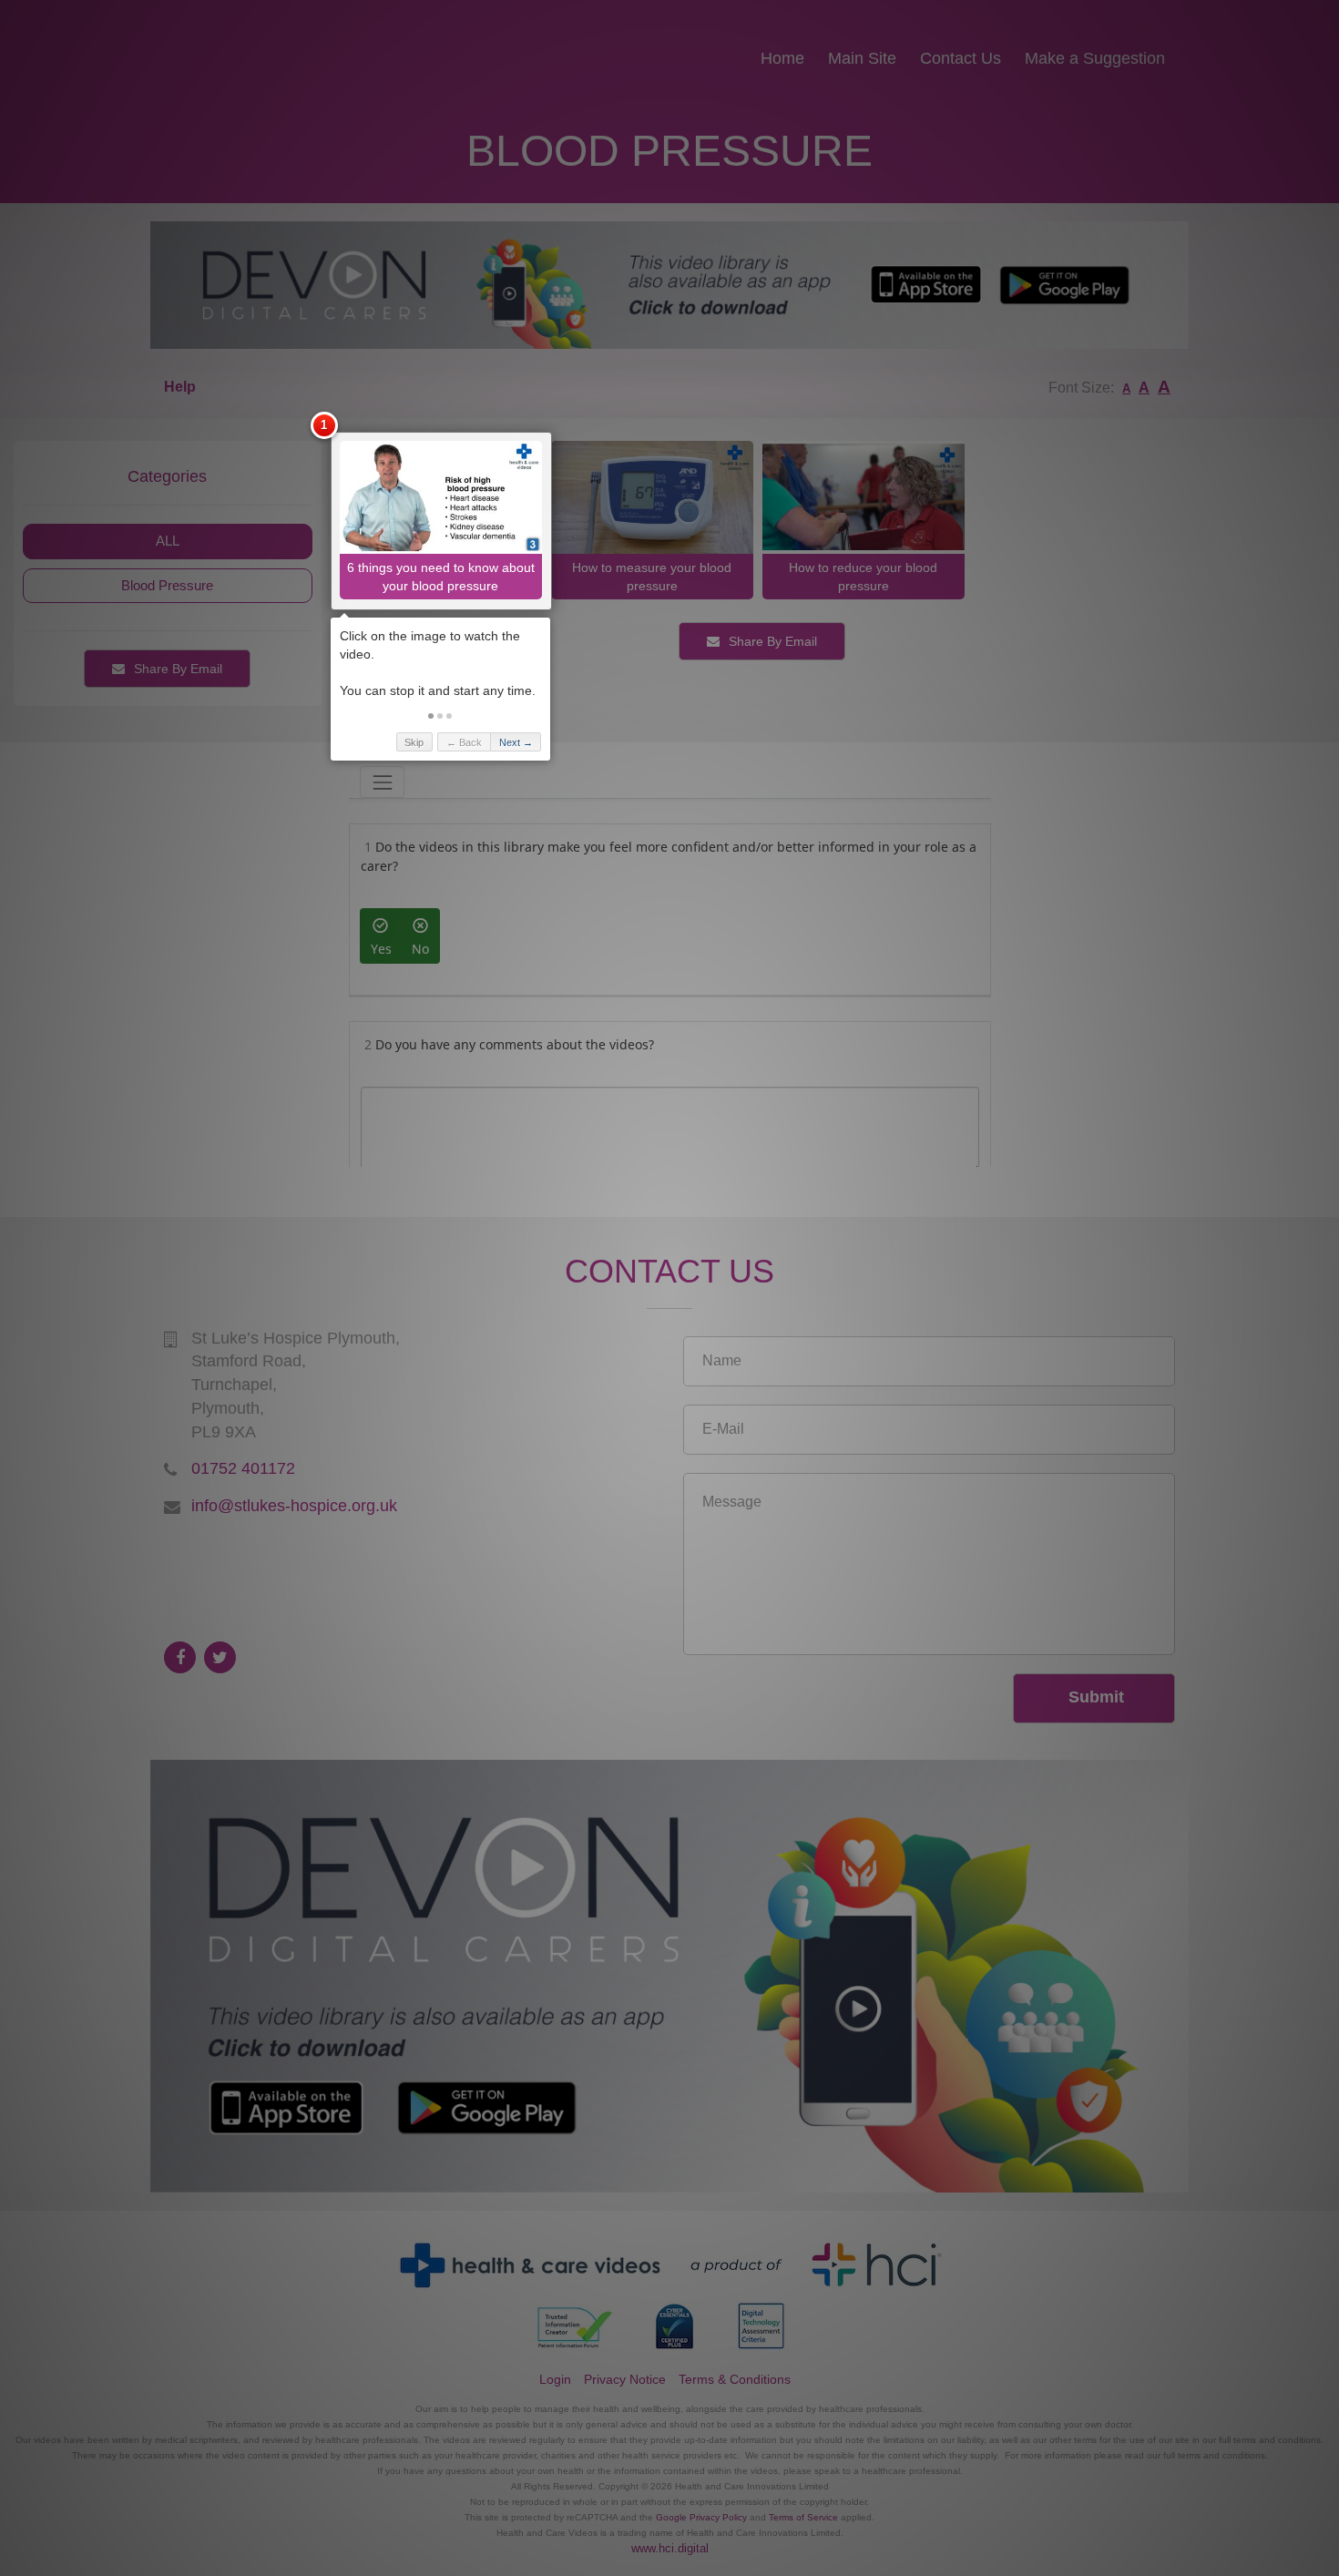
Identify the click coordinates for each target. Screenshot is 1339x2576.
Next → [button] (516, 742)
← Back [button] (464, 742)
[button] (431, 716)
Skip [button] (414, 742)
